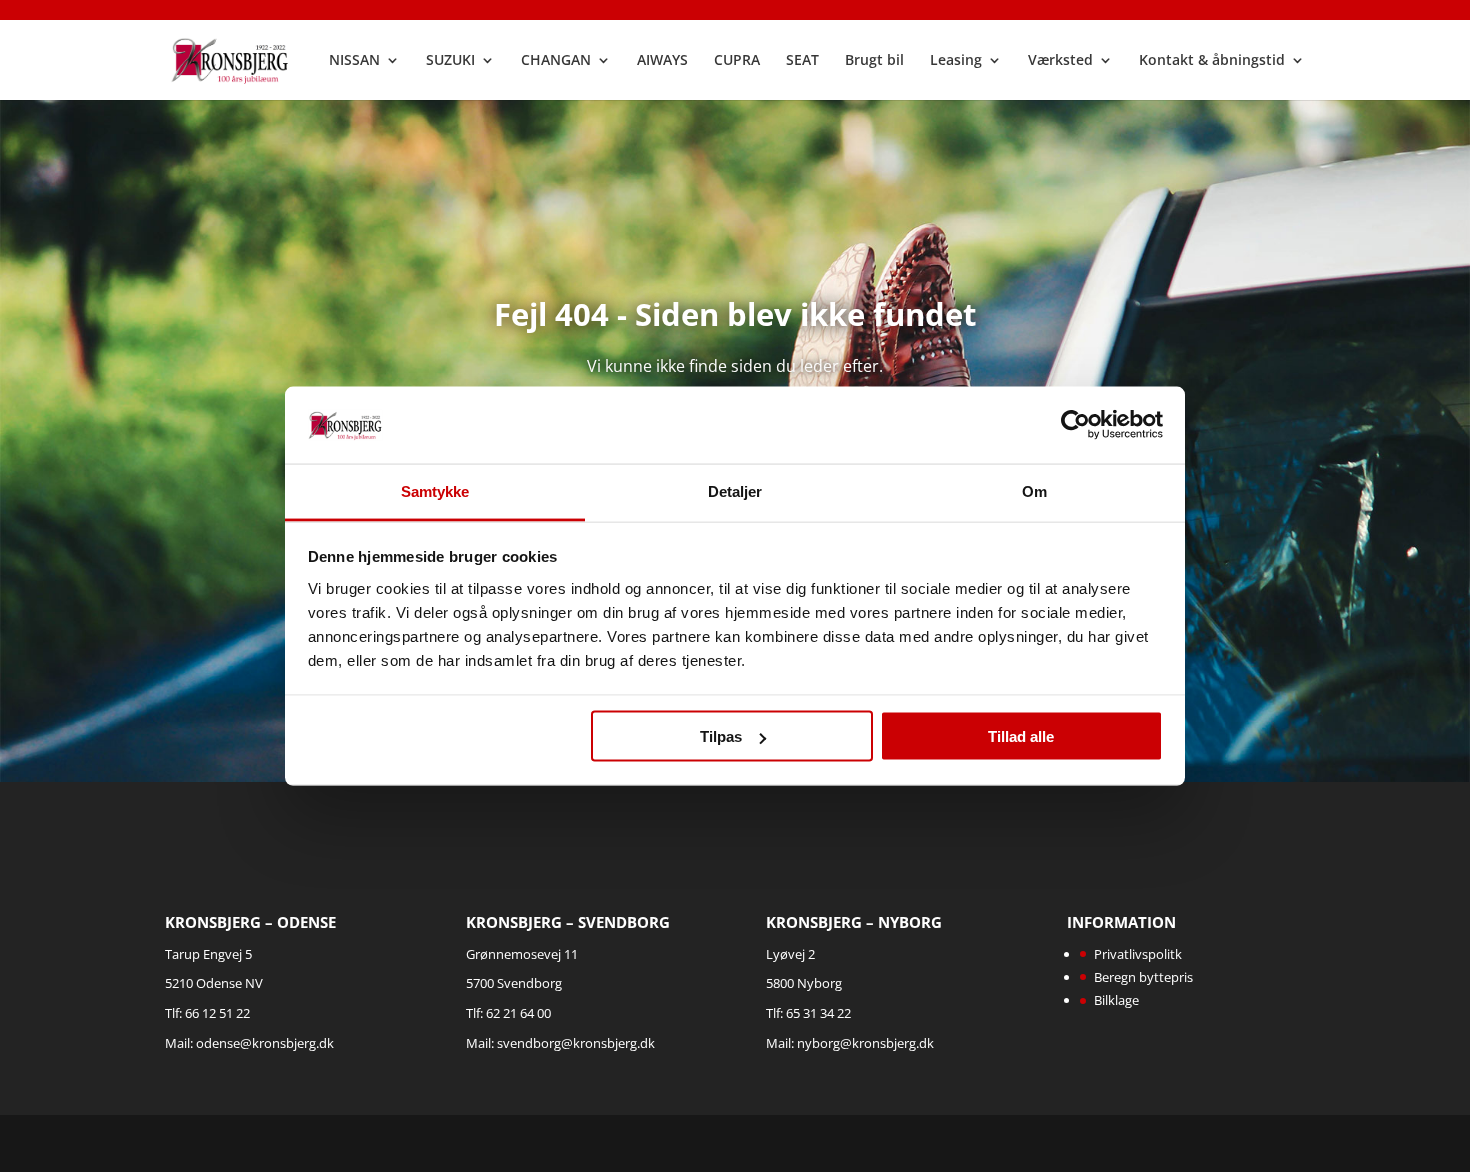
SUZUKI (450, 61)
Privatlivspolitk (1138, 954)
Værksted (1060, 61)
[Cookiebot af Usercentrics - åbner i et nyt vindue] (1075, 425)
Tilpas (721, 736)
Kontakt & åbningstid (1212, 61)
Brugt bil (874, 61)
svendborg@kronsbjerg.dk (576, 1043)
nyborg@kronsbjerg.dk (865, 1043)
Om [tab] (1034, 490)
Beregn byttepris (1143, 977)
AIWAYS (662, 61)
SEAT (802, 61)
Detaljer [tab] (735, 490)
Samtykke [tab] (435, 490)
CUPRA (737, 61)
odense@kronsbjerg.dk (265, 1043)
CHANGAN (556, 61)
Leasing (956, 61)
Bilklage (1116, 1000)
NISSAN (354, 61)
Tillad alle (1021, 736)
